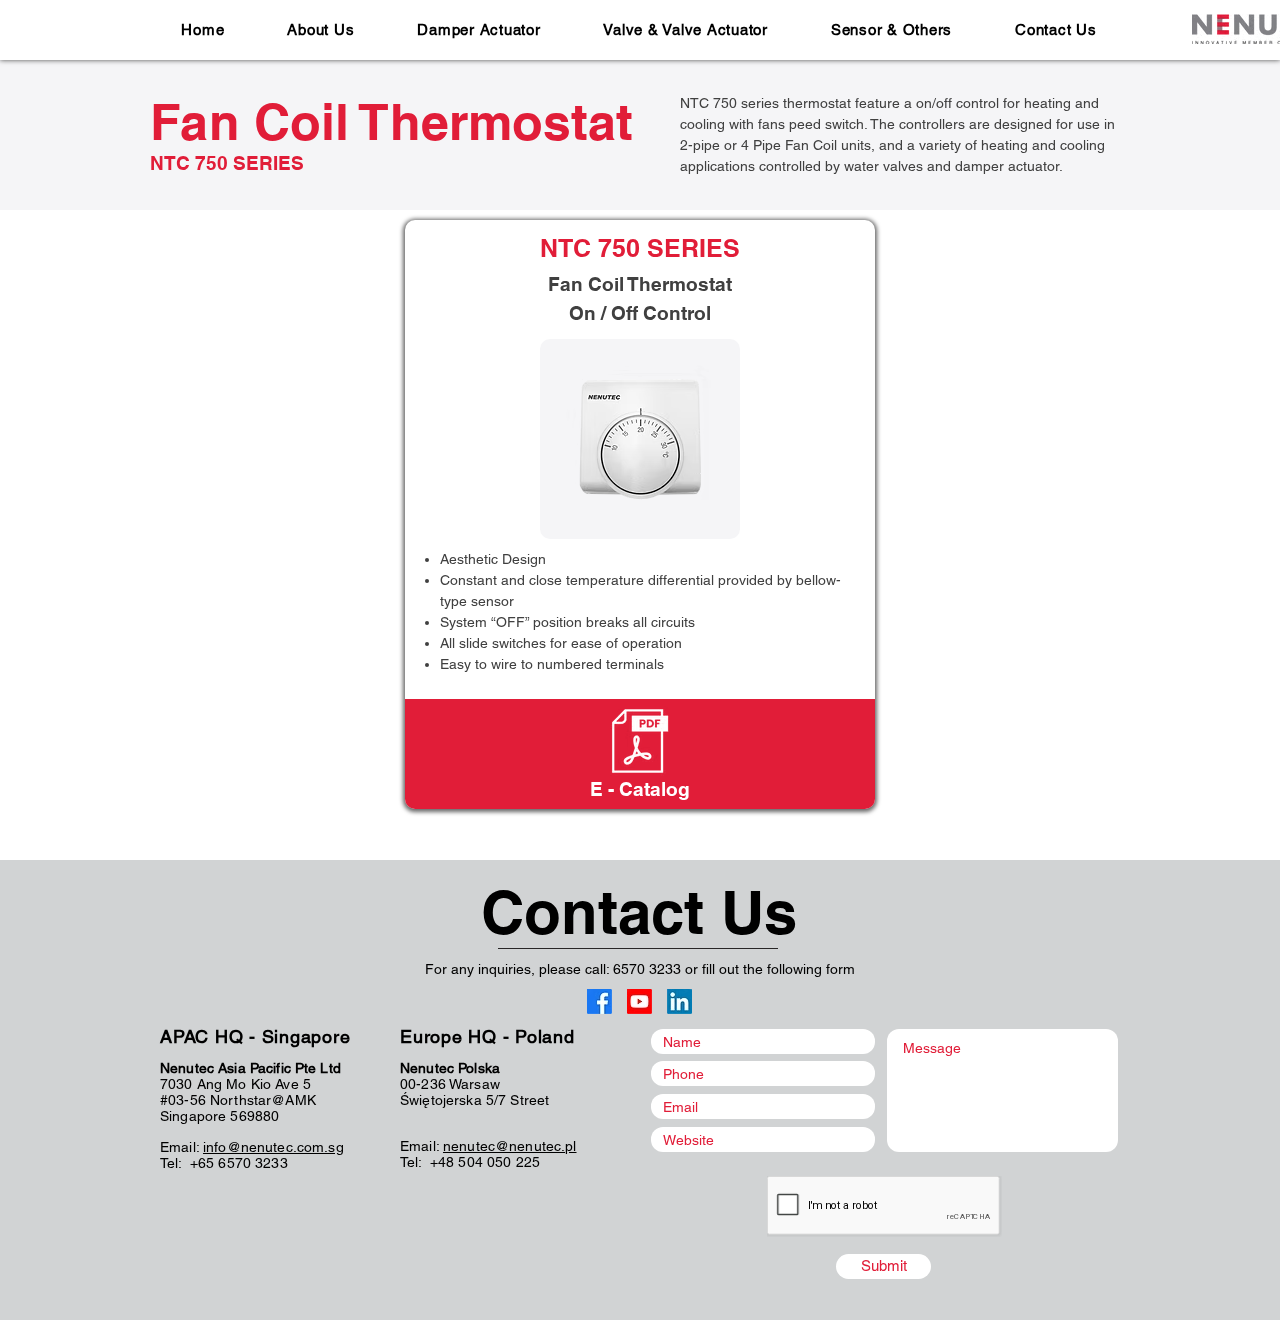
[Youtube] (639, 1001)
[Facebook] (599, 1001)
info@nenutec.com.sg (273, 1147)
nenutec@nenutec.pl (510, 1146)
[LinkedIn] (679, 1001)
